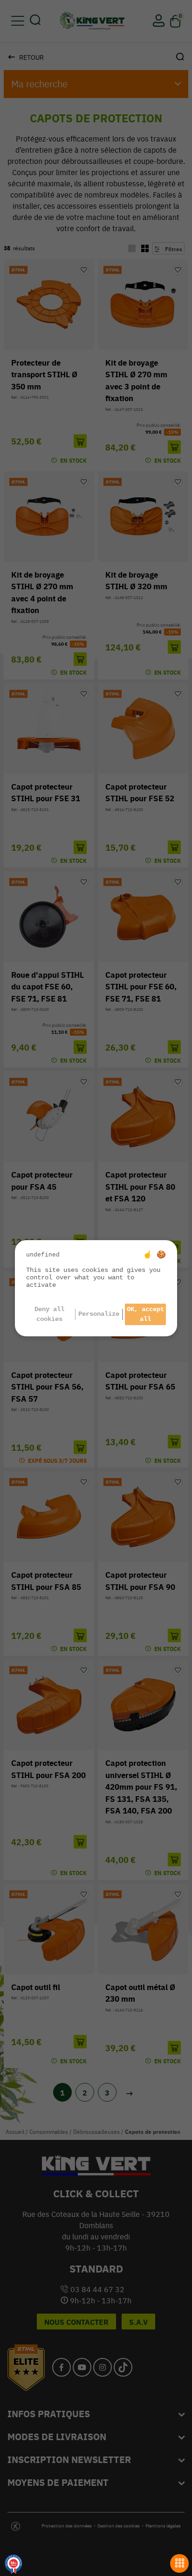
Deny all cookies (49, 1314)
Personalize (99, 1314)
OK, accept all (145, 1314)
